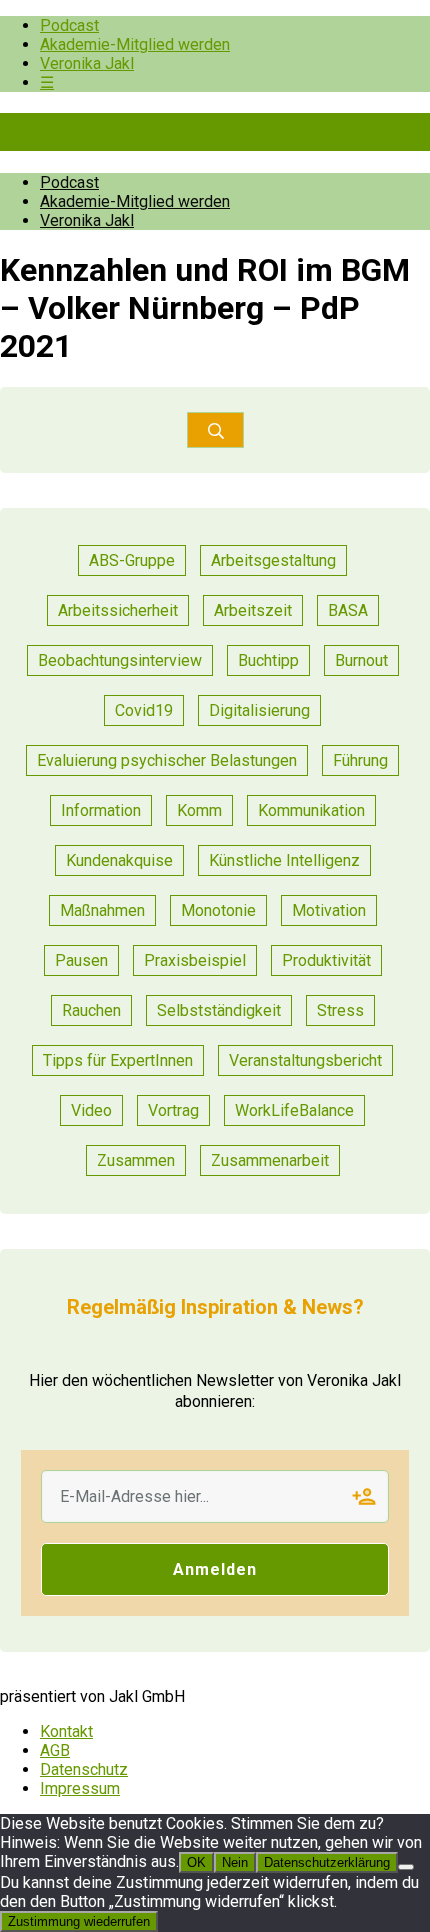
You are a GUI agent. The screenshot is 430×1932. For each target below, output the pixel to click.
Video (91, 1110)
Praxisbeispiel (195, 960)
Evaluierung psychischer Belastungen (167, 760)
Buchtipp (268, 660)
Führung (360, 760)
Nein (235, 1862)
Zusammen (136, 1160)
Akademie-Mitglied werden (135, 44)
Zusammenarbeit (270, 1160)
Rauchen (91, 1010)
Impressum (80, 1788)
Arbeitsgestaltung (273, 560)
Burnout (361, 660)
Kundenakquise (119, 860)
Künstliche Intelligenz (284, 860)
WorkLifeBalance (294, 1110)
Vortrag (173, 1110)
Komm (199, 810)
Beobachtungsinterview (120, 660)
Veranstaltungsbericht (305, 1060)
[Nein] (406, 1867)
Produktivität (326, 960)
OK (196, 1862)
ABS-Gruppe (132, 560)
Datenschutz (84, 1769)
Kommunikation (311, 810)
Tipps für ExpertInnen (118, 1060)
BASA (348, 610)
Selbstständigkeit (219, 1010)
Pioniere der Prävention (170, 132)
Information (101, 810)
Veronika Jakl (87, 63)
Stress (340, 1010)
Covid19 (144, 710)
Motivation (329, 910)
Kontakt (66, 1731)
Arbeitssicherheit (118, 610)
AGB (55, 1750)
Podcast (69, 25)
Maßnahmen (102, 910)
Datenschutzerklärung (327, 1862)
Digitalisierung (259, 710)
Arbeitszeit (253, 610)
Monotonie (218, 910)
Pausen (81, 960)
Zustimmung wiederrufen (79, 1921)
